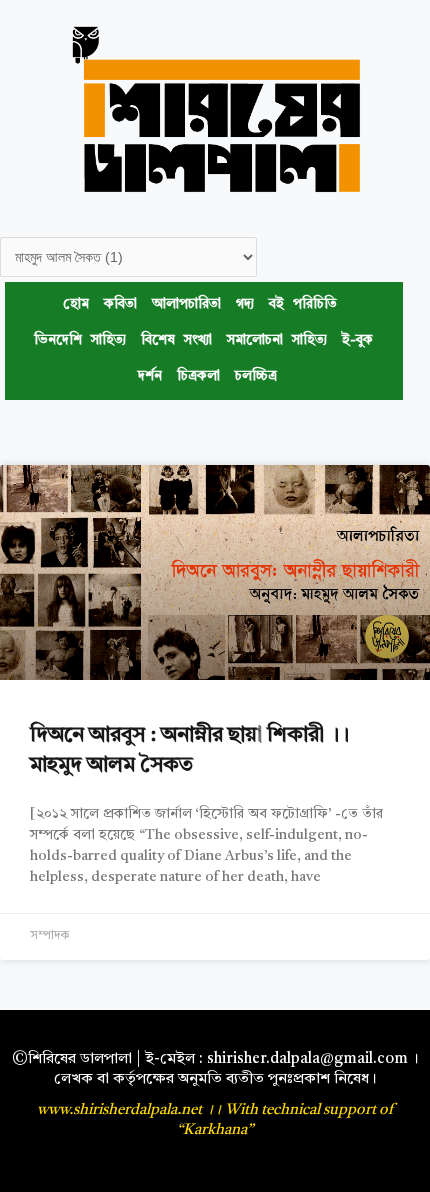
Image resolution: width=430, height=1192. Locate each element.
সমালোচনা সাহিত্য (277, 340)
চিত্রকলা (198, 376)
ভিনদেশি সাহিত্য (80, 340)
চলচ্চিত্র (256, 376)
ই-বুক (357, 340)
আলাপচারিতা (186, 304)
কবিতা (120, 304)
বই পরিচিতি (303, 304)
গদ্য (245, 304)
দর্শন (150, 376)
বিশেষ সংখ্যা (176, 340)
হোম (76, 304)
